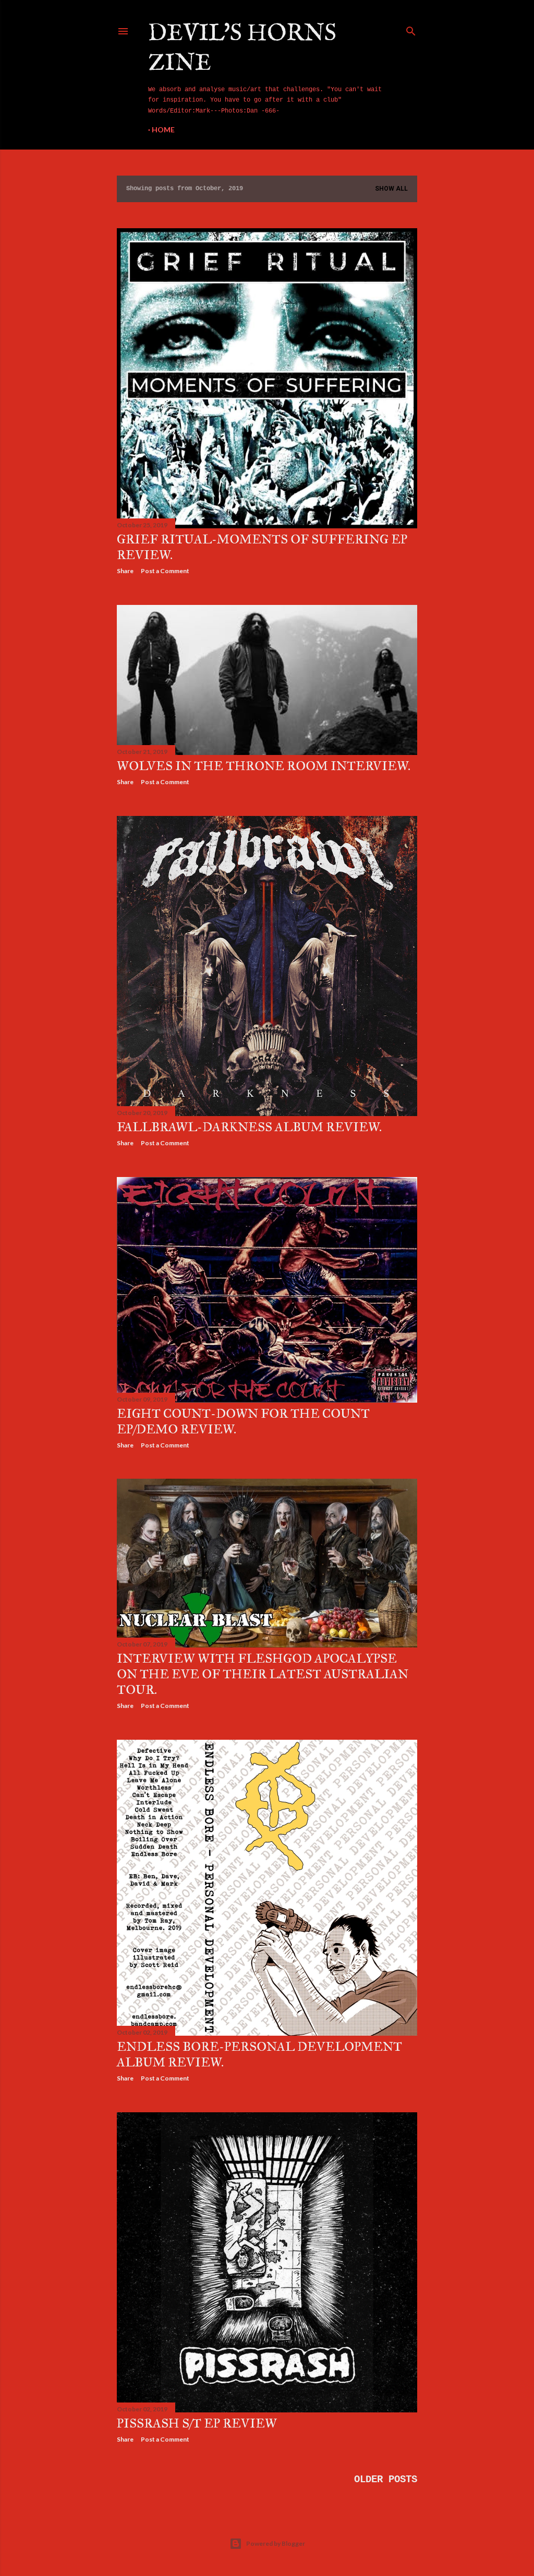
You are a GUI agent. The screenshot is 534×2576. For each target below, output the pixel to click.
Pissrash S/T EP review (197, 2423)
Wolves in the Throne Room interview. (264, 766)
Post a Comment (165, 571)
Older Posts (386, 2480)
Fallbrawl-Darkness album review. (249, 1127)
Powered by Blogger (276, 2543)
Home (163, 129)
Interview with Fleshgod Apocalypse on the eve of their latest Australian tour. (263, 1674)
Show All (391, 189)
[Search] (411, 29)
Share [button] (125, 571)
